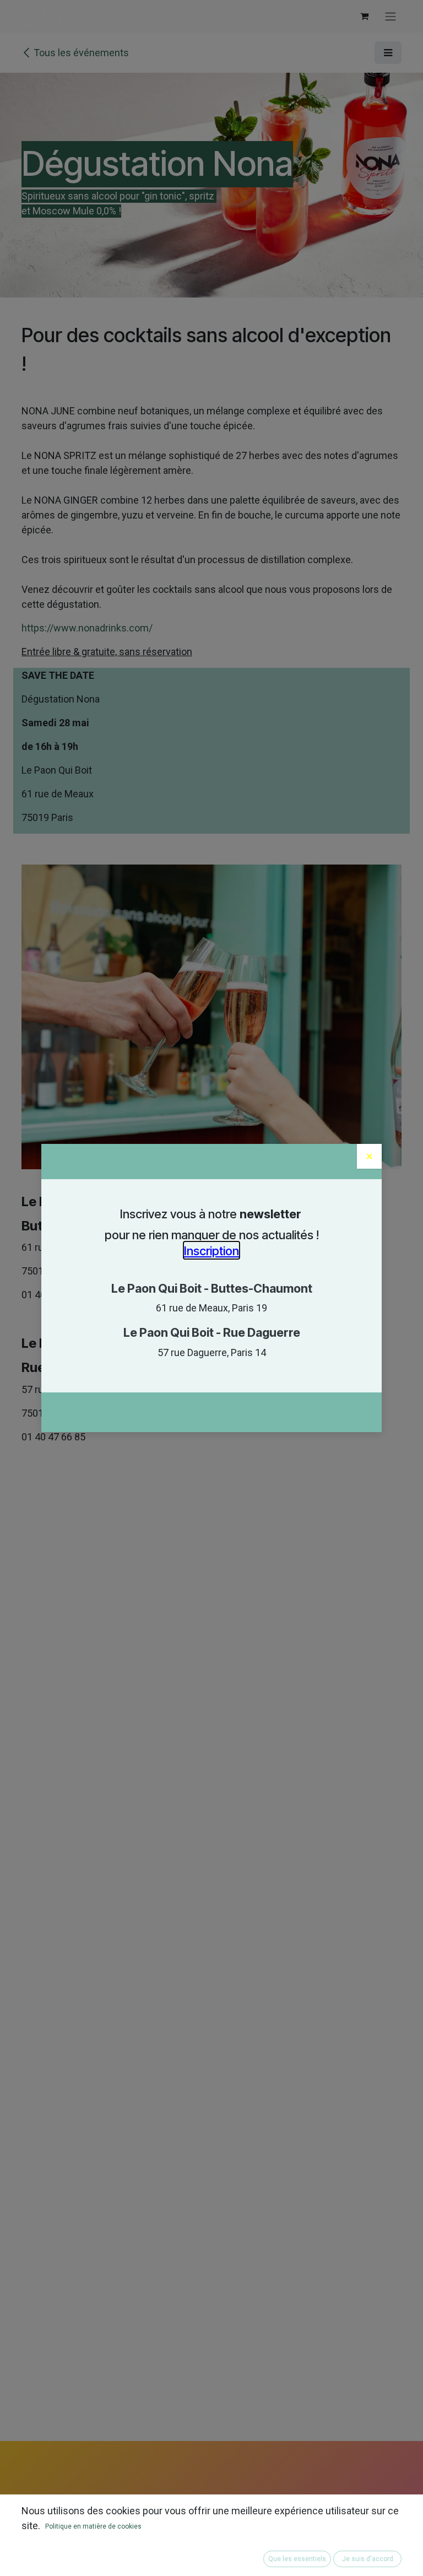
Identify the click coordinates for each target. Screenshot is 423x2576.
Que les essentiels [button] (297, 2559)
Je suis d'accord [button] (368, 2559)
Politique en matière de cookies (93, 2526)
